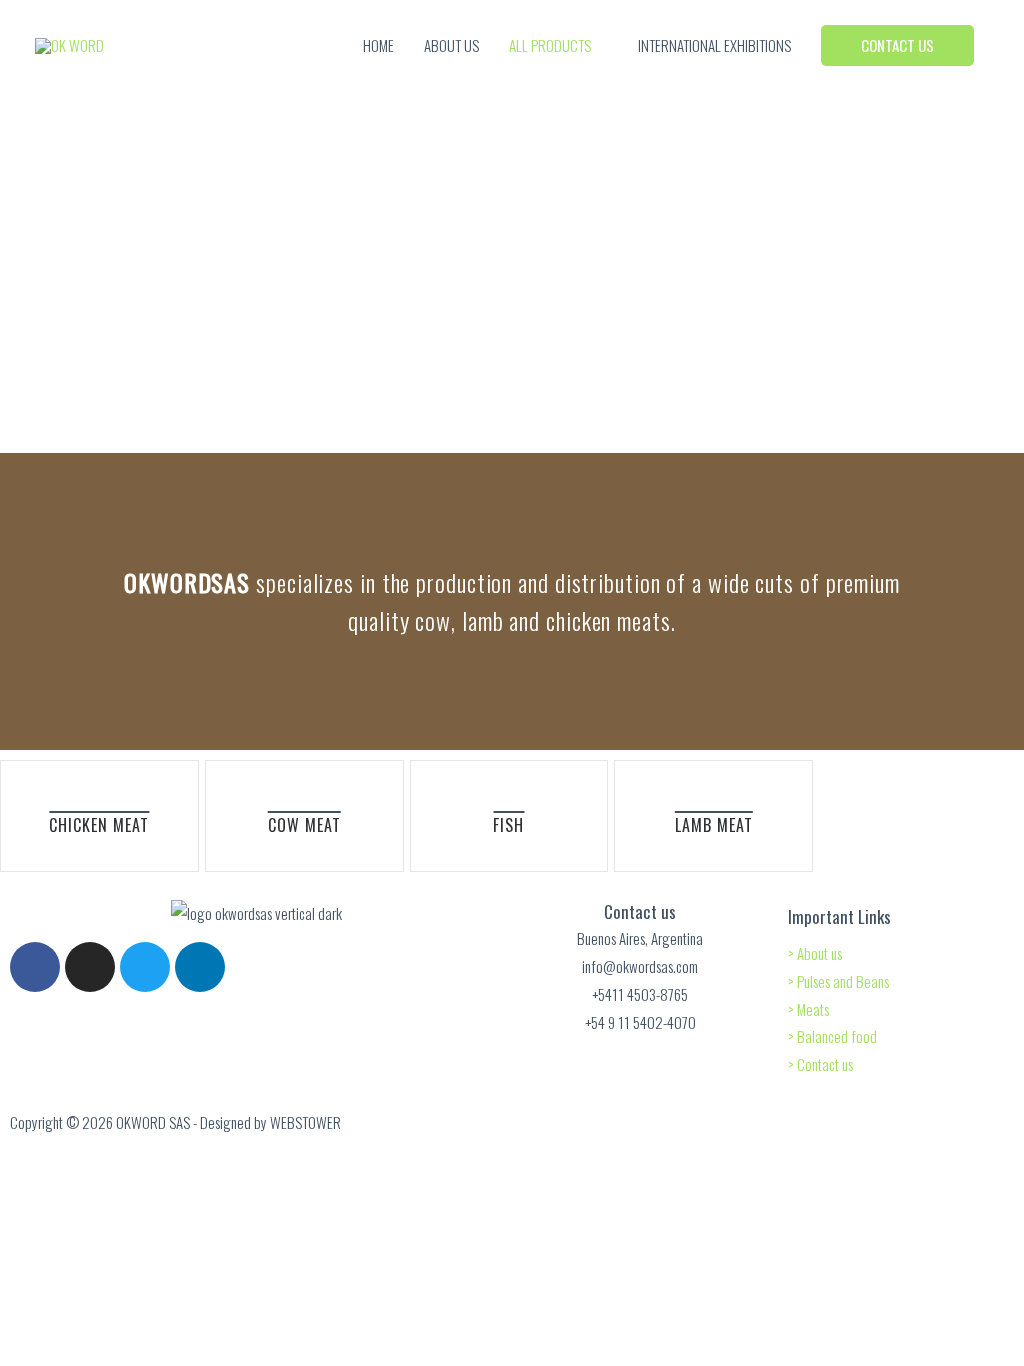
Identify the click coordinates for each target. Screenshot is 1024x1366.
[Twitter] (145, 967)
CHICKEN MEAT (99, 825)
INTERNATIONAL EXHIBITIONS (714, 45)
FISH (508, 825)
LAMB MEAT (714, 825)
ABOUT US (451, 45)
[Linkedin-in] (200, 967)
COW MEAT (304, 825)
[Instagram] (90, 967)
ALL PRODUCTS (550, 45)
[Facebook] (35, 967)
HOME (378, 45)
